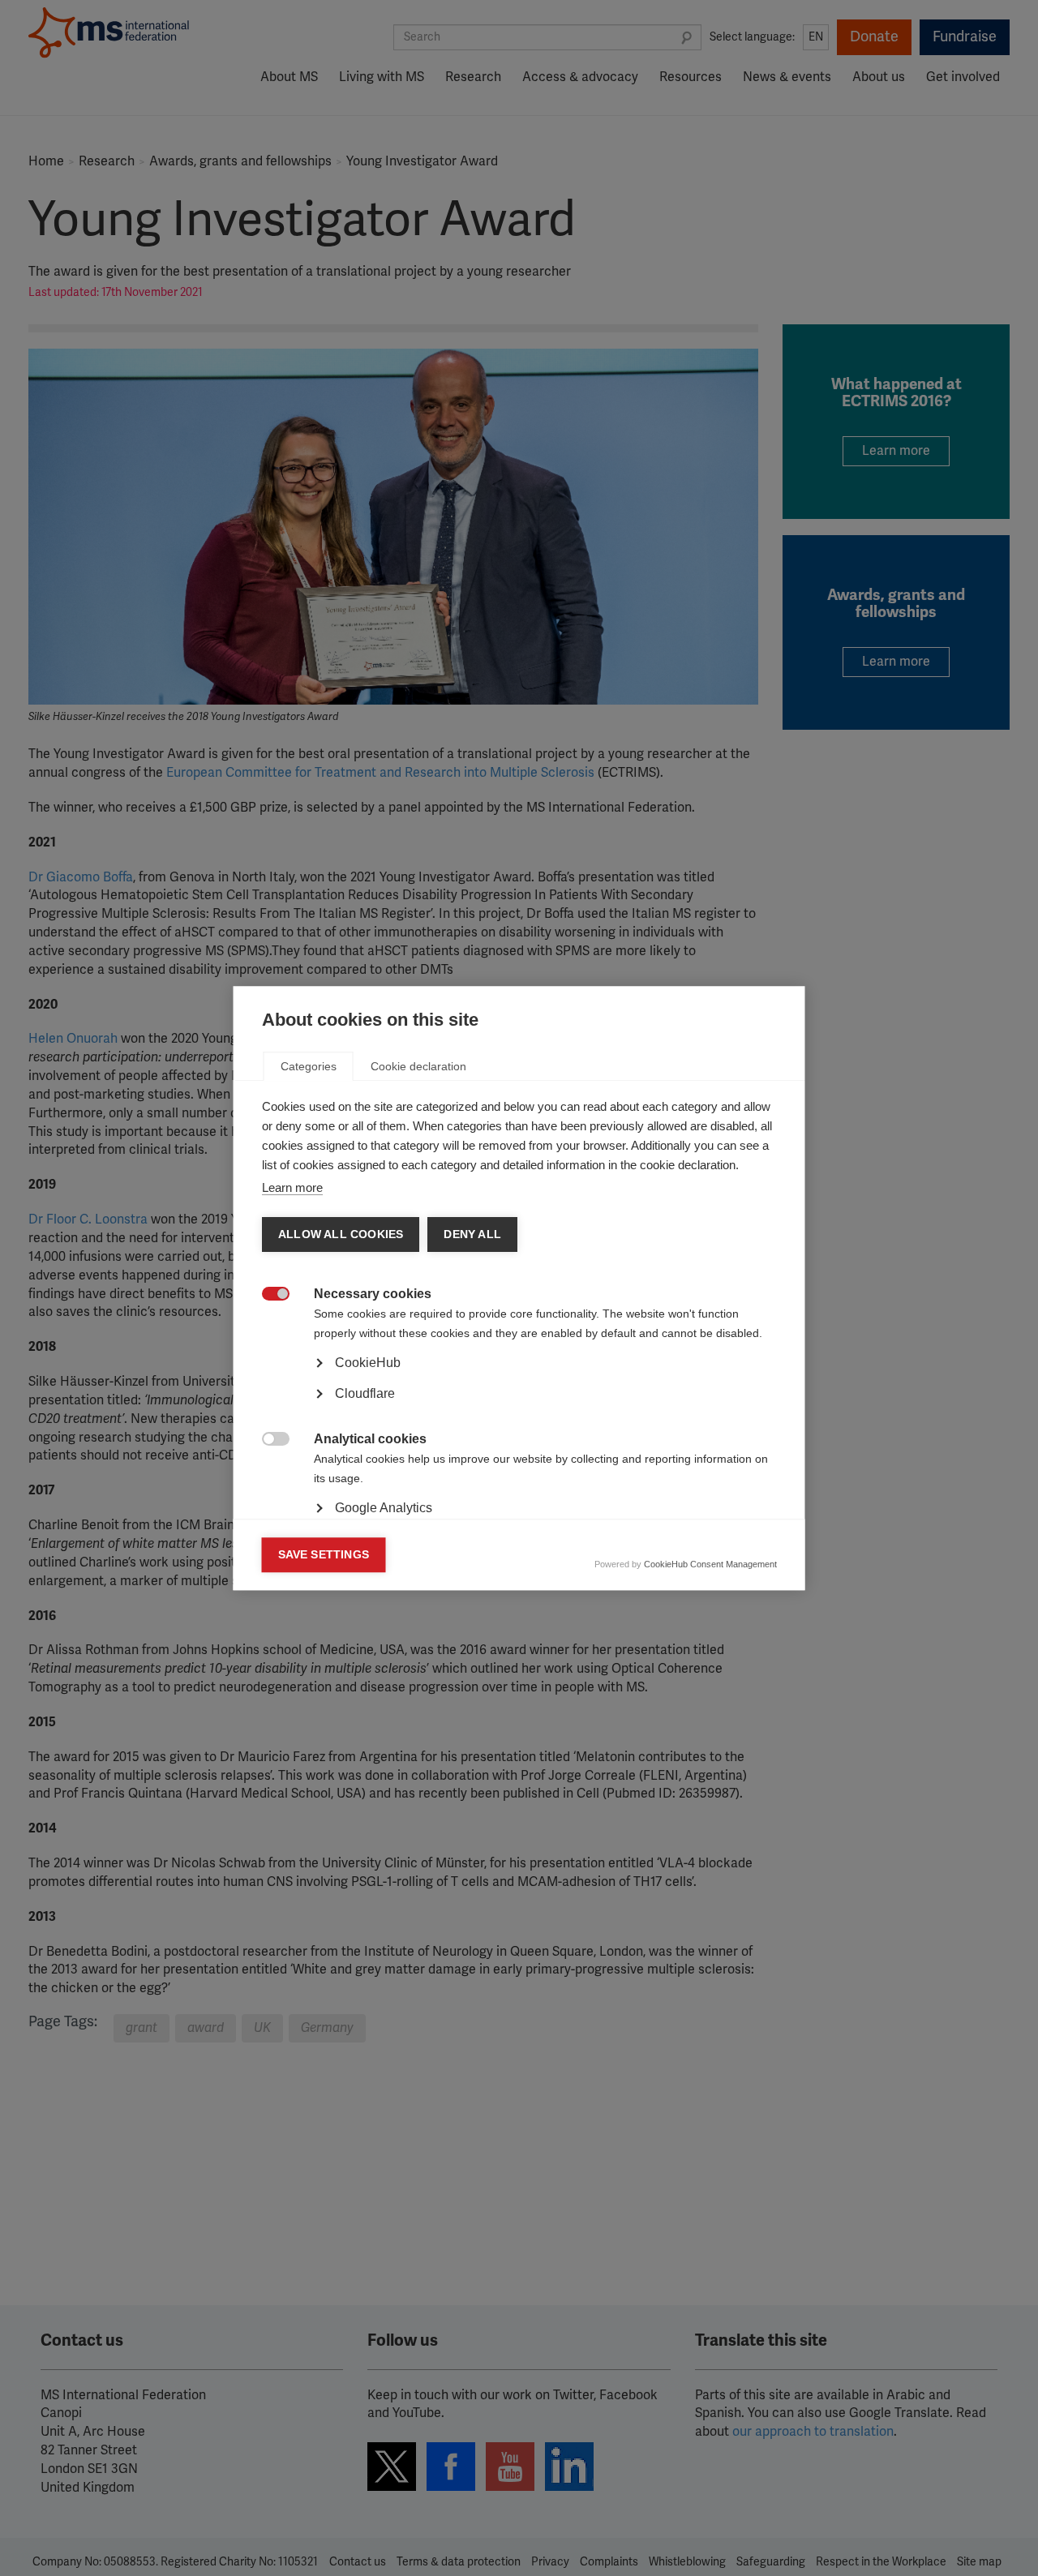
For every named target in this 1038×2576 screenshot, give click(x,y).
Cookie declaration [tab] (418, 1066)
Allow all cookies (341, 1234)
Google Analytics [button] (384, 1508)
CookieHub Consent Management (710, 1564)
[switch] (267, 1295)
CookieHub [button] (368, 1363)
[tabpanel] (519, 1408)
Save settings (324, 1555)
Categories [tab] (309, 1066)
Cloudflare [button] (365, 1393)
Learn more (292, 1187)
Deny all (472, 1234)
